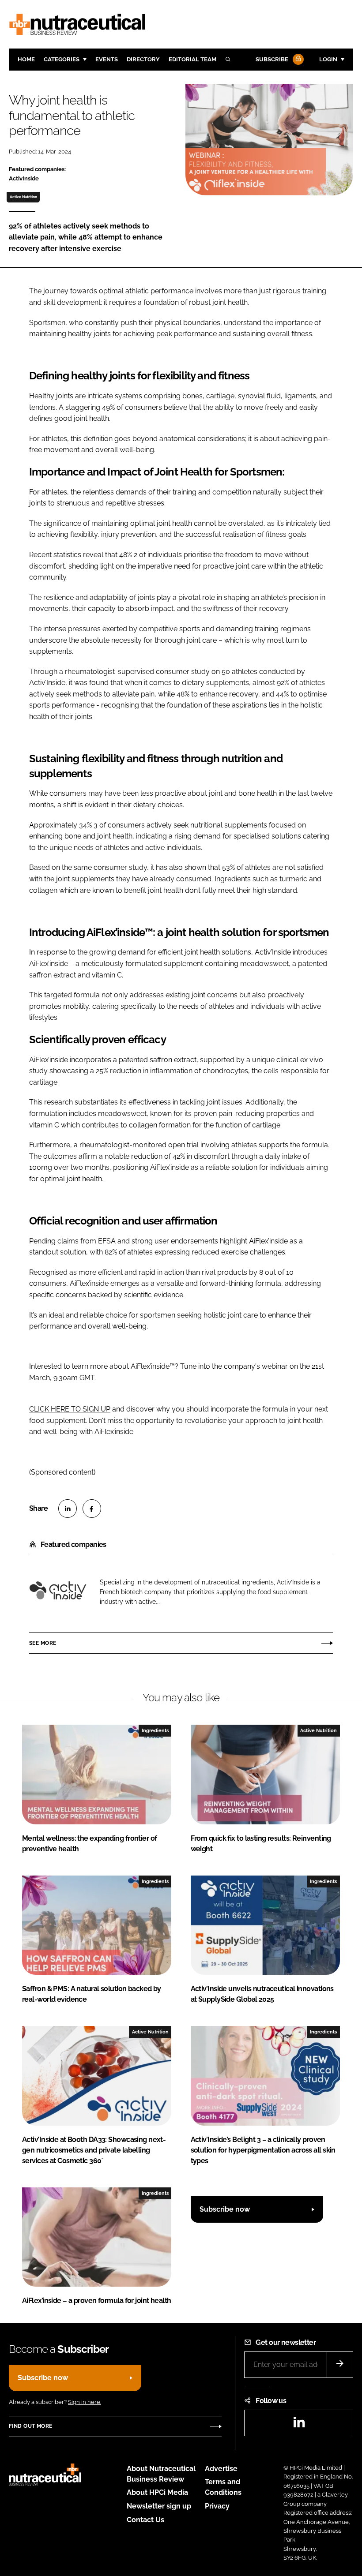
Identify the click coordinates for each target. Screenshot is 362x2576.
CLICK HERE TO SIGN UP (70, 1409)
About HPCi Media (157, 2492)
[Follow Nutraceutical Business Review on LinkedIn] (299, 2425)
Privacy (217, 2506)
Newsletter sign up (159, 2506)
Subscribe (272, 59)
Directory (143, 59)
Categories (62, 59)
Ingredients (155, 1730)
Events (107, 59)
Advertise (221, 2469)
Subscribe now (225, 2209)
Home (26, 59)
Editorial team (192, 59)
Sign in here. (85, 2402)
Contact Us (145, 2520)
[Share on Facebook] (92, 1509)
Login (328, 59)
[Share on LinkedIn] (68, 1509)
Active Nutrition (23, 197)
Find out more (30, 2426)
